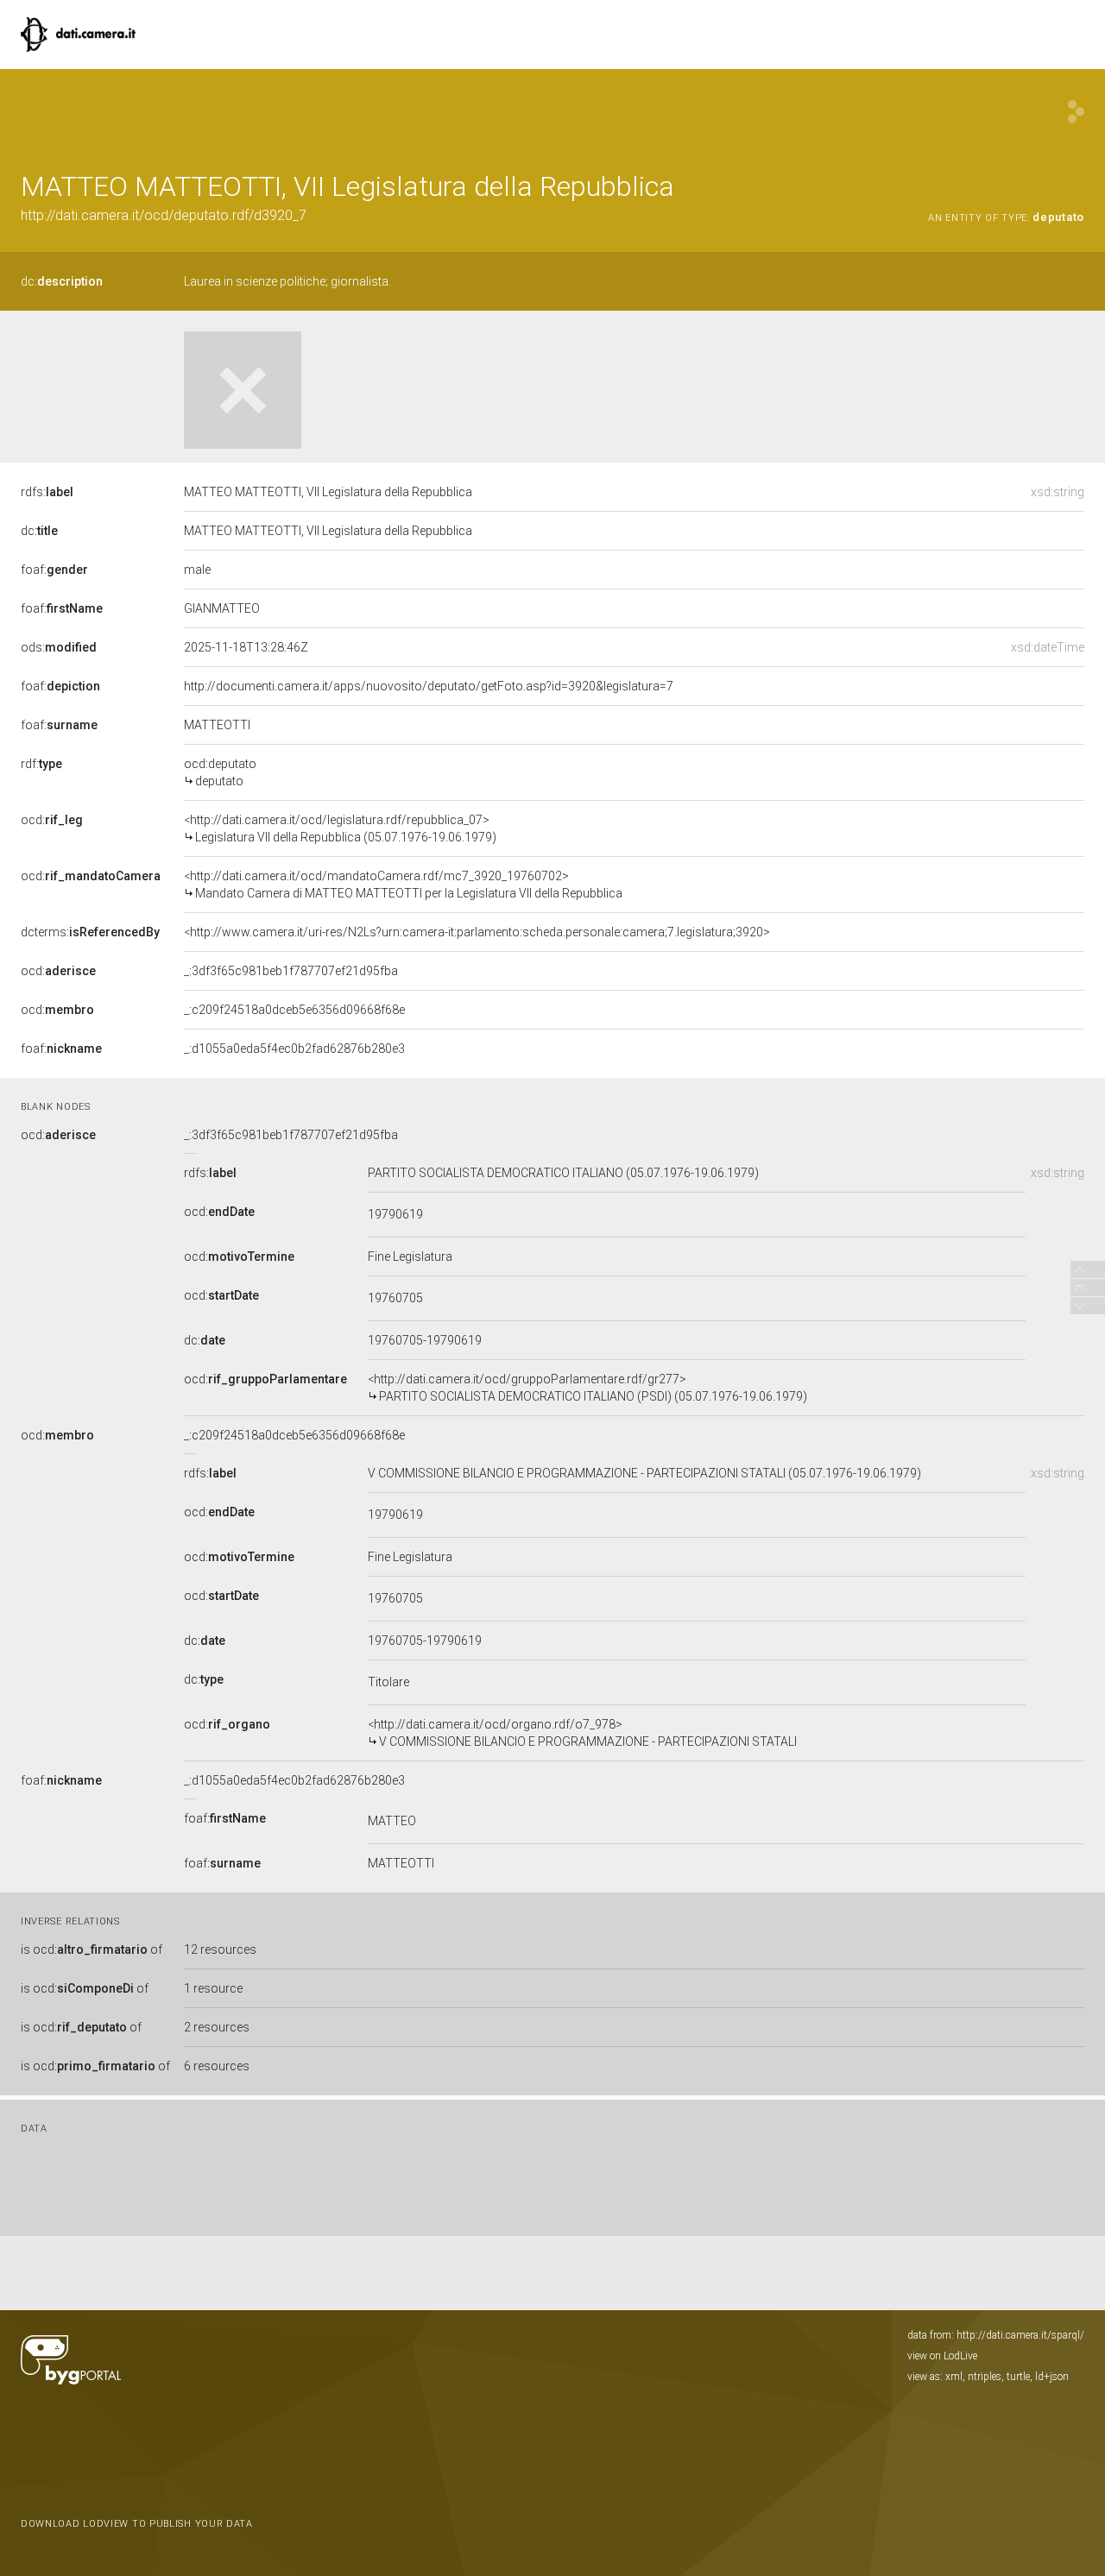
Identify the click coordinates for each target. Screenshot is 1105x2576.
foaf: (54, 570)
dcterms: (90, 932)
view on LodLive (942, 2356)
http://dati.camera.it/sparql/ (1020, 2335)
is (92, 1949)
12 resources (220, 1949)
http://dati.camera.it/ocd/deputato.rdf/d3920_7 (164, 215)
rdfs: (47, 492)
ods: (59, 647)
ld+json (1052, 2377)
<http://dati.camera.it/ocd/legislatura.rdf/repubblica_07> (340, 828)
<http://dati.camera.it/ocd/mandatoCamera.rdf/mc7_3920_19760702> (403, 885)
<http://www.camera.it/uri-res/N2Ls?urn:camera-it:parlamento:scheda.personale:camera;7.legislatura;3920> (477, 932)
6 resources (217, 2066)
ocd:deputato (220, 772)
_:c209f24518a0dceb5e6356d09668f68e (294, 1010)
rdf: (41, 764)
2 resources (217, 2027)
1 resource (213, 1988)
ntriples (985, 2377)
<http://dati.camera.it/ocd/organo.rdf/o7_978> (582, 1733)
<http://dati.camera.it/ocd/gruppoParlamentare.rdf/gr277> (587, 1388)
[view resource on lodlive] (1076, 112)
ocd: (52, 820)
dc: (62, 281)
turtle (1018, 2377)
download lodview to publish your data (137, 2524)
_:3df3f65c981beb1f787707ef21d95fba (291, 971)
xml (954, 2377)
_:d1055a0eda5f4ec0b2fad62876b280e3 (294, 1049)
